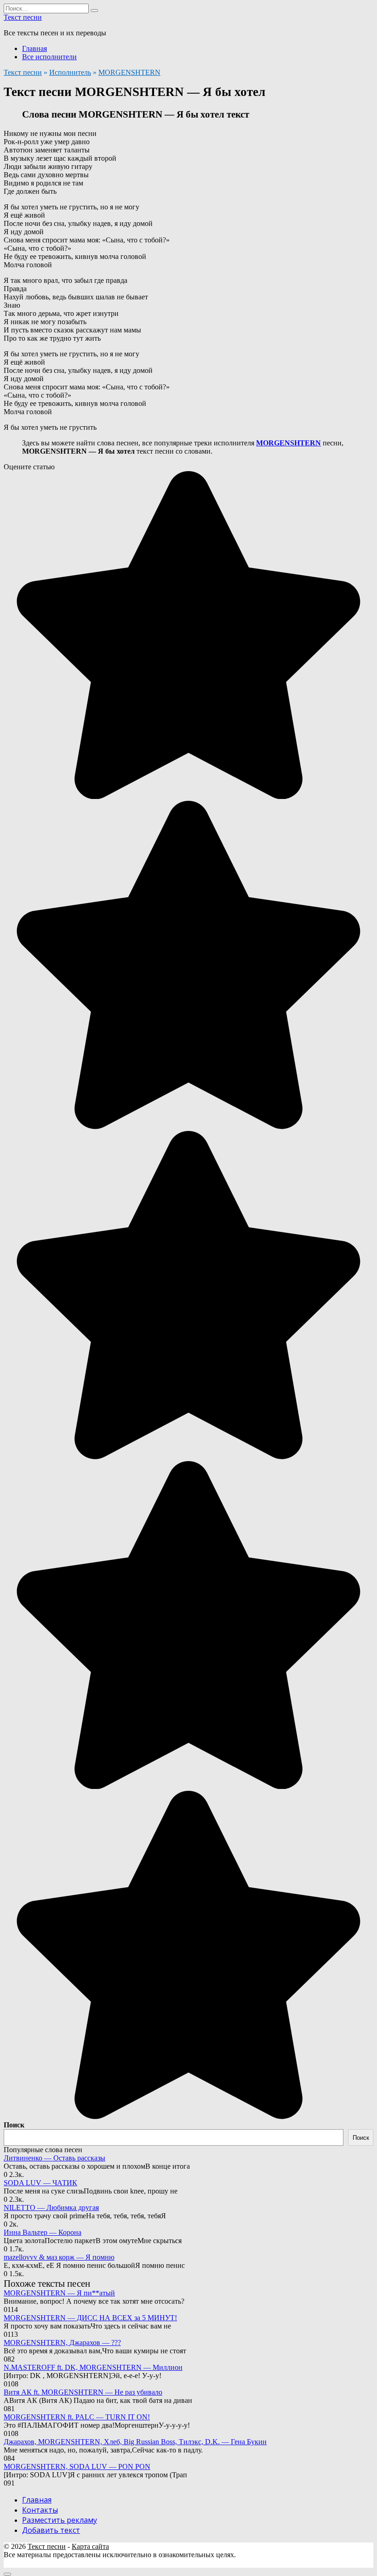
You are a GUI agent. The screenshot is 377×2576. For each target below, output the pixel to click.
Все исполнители (49, 57)
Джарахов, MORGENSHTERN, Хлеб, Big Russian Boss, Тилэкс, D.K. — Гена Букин (135, 2442)
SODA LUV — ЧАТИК (40, 2183)
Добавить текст (51, 2530)
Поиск (14, 2125)
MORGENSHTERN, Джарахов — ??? (62, 2343)
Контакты (40, 2510)
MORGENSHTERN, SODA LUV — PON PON (77, 2466)
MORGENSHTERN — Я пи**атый (59, 2293)
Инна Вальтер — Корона (43, 2232)
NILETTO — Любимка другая (51, 2208)
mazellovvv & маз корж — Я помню (59, 2257)
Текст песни (23, 17)
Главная (34, 48)
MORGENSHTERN (129, 72)
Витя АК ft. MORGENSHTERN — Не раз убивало (83, 2392)
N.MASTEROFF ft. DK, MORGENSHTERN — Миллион (93, 2367)
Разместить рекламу (60, 2520)
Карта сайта (90, 2546)
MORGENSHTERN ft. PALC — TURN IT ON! (77, 2417)
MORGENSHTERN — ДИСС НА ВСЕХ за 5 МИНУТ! (90, 2318)
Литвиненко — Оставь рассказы (54, 2158)
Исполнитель (70, 72)
